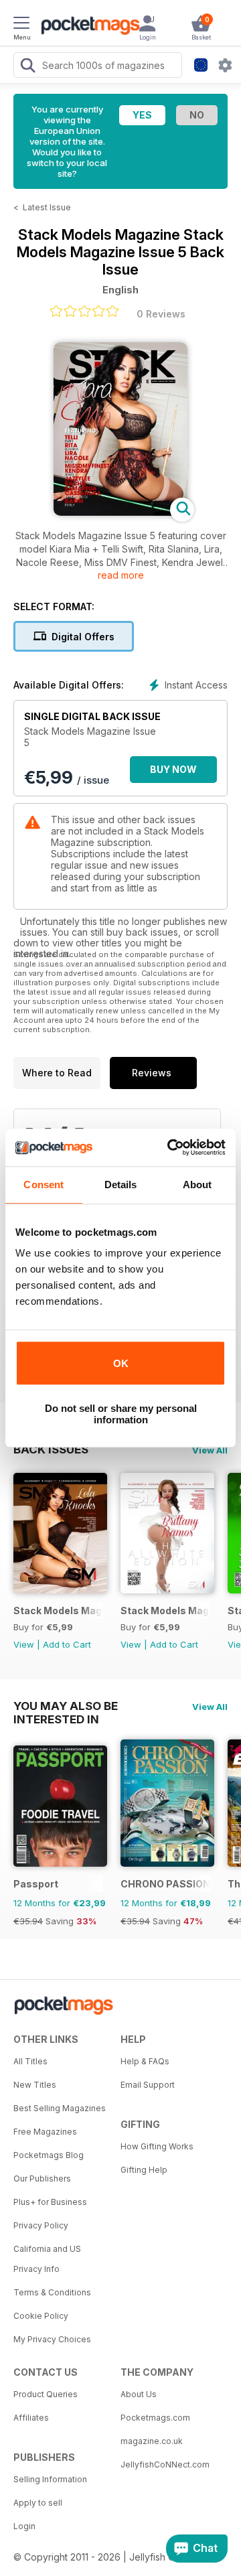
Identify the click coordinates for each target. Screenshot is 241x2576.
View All (210, 1450)
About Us (139, 2394)
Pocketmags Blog (49, 2155)
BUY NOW (173, 769)
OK (121, 1363)
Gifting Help (144, 2170)
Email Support (148, 2085)
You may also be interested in (66, 1706)
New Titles (35, 2085)
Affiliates (31, 2418)
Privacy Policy (41, 2225)
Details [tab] (121, 1185)
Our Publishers (42, 2178)
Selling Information (50, 2479)
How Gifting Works (157, 2146)
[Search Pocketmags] (27, 67)
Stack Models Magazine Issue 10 (165, 1611)
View (24, 1644)
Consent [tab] (44, 1185)
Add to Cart (67, 1644)
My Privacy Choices (52, 2339)
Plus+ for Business (50, 2202)
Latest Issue (47, 207)
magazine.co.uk (152, 2441)
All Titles (30, 2061)
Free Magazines (45, 2132)
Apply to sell (38, 2503)
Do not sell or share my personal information (121, 1414)
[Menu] (21, 25)
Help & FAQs (145, 2061)
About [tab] (197, 1185)
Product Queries (46, 2394)
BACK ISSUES (51, 1449)
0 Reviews (161, 314)
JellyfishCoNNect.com (165, 2464)
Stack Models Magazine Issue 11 (58, 1611)
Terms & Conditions (52, 2292)
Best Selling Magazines (60, 2108)
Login (24, 2526)
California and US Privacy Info (47, 2259)
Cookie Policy (41, 2316)
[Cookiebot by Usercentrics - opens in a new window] (170, 1147)
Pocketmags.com (155, 2418)
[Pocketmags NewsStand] (87, 27)
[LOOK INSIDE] (120, 512)
